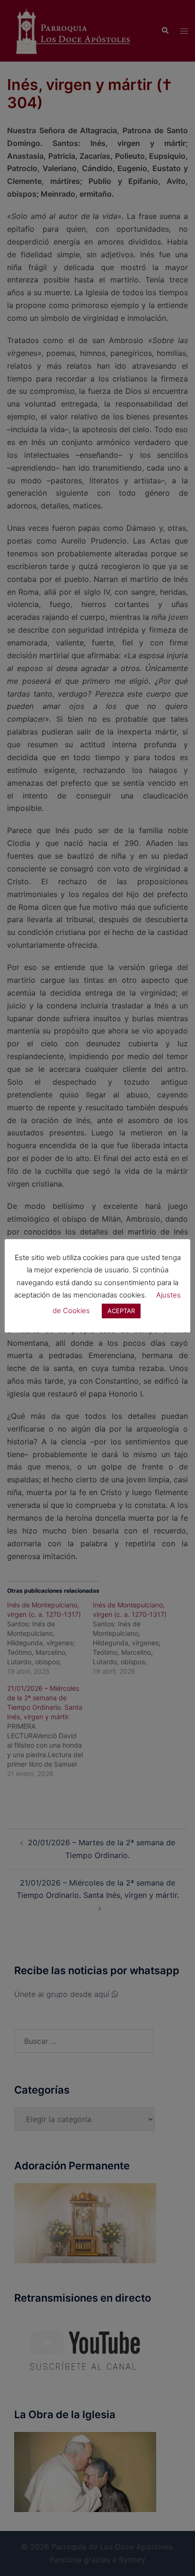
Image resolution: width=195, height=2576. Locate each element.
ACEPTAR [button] (121, 1311)
